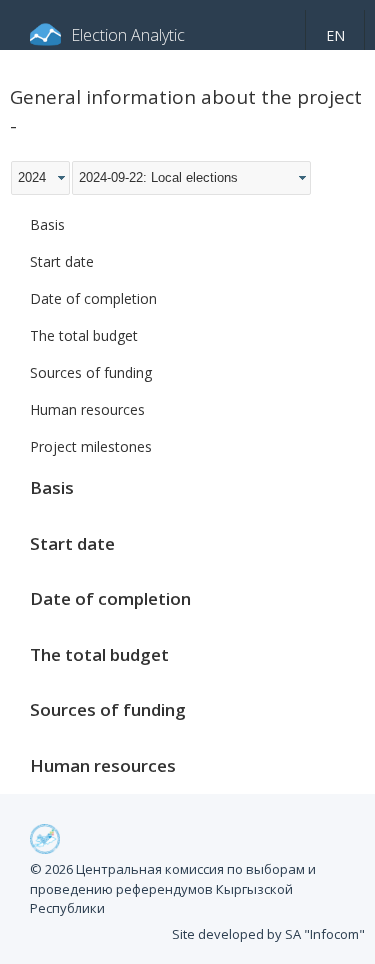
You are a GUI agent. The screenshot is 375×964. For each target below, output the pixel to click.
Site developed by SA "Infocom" (268, 934)
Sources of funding (91, 372)
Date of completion (93, 298)
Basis (47, 224)
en (335, 35)
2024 (32, 177)
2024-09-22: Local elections (158, 177)
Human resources (87, 409)
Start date (62, 261)
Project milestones (91, 446)
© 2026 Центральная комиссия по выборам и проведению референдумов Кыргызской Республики (173, 888)
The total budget (84, 335)
